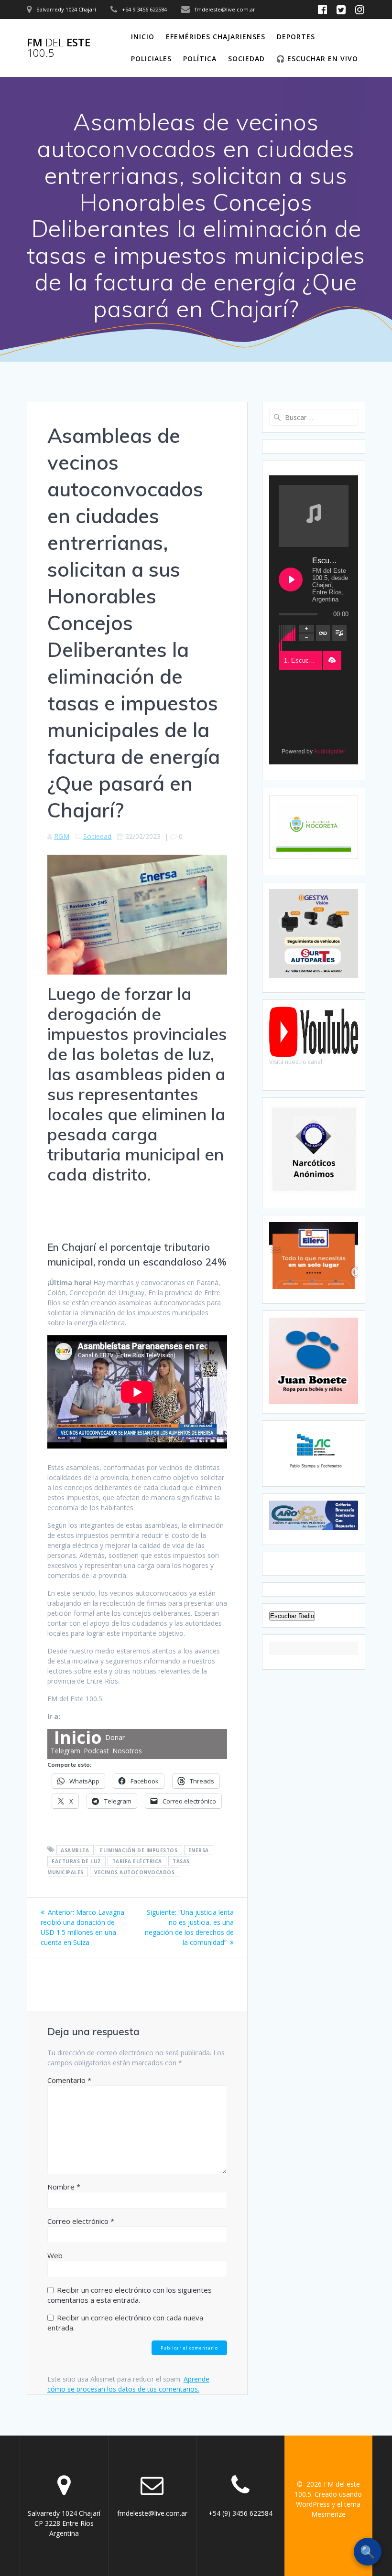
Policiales (151, 59)
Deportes (296, 37)
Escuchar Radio (292, 1616)
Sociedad (246, 59)
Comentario (69, 2080)
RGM (62, 836)
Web (55, 2255)
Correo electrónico (81, 2221)
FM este (59, 48)
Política (200, 59)
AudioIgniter (329, 751)
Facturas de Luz (76, 1861)
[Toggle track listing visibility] (339, 633)
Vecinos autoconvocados (134, 1872)
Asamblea (75, 1850)
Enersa (199, 1850)
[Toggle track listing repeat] (323, 633)
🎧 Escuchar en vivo (317, 59)
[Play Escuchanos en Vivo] (291, 580)
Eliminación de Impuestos (139, 1850)
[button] (332, 660)
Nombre (64, 2187)
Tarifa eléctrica (137, 1861)
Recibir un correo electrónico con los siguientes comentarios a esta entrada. (130, 2295)
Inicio (143, 37)
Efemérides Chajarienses (216, 37)
